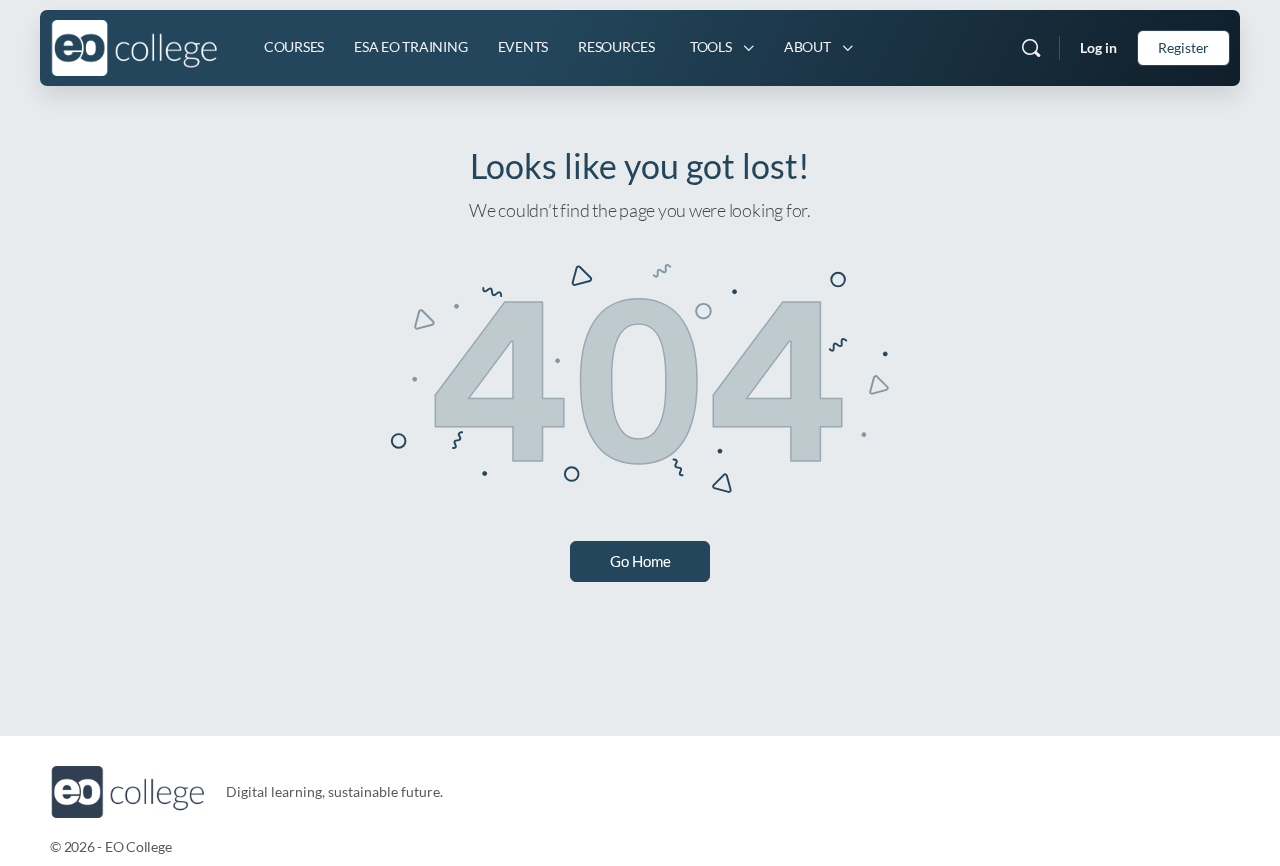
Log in (1098, 47)
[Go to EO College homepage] (134, 44)
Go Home (640, 561)
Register (1183, 47)
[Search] (1031, 48)
